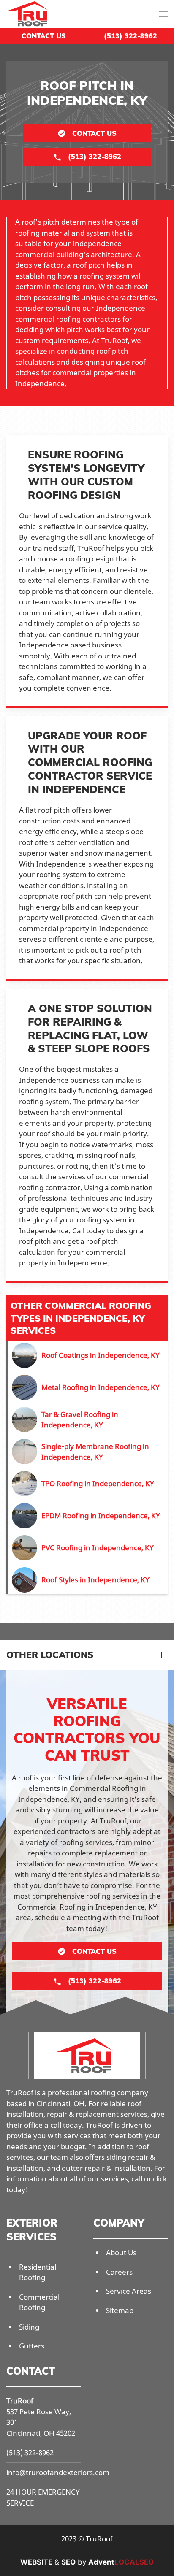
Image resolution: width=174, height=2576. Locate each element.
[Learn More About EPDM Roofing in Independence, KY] (88, 1516)
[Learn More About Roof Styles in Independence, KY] (88, 1580)
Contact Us (44, 36)
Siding (29, 2327)
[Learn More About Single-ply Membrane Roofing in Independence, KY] (88, 1452)
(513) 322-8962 (30, 2453)
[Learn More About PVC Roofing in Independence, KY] (88, 1548)
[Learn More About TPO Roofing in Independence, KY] (88, 1484)
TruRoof (20, 2401)
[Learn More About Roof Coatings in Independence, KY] (88, 1355)
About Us (121, 2252)
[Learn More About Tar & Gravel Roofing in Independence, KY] (88, 1419)
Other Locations (50, 1655)
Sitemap (120, 2310)
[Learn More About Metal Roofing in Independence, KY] (88, 1387)
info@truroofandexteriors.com (58, 2472)
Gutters (32, 2346)
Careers (119, 2272)
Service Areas (129, 2291)
